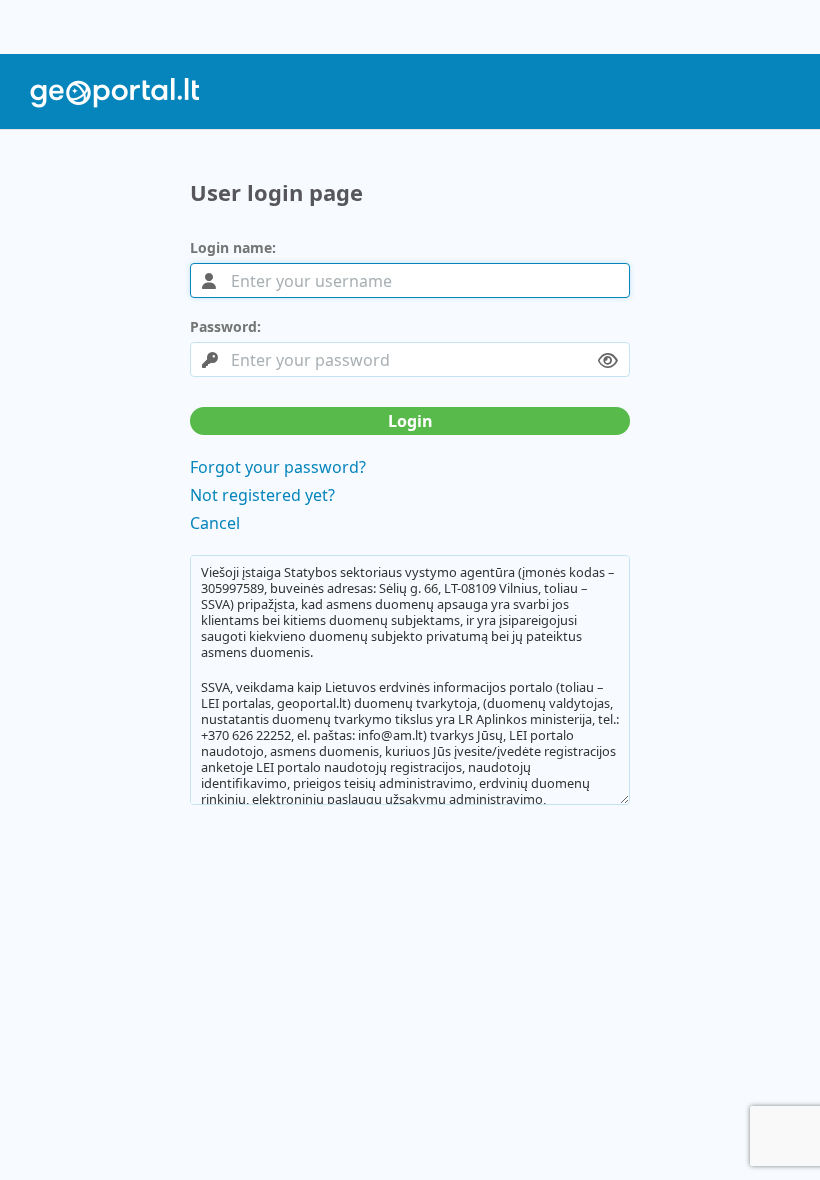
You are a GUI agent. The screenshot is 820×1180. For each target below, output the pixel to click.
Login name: (233, 248)
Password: (225, 327)
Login (410, 421)
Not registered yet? (262, 495)
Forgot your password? (278, 467)
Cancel (215, 523)
